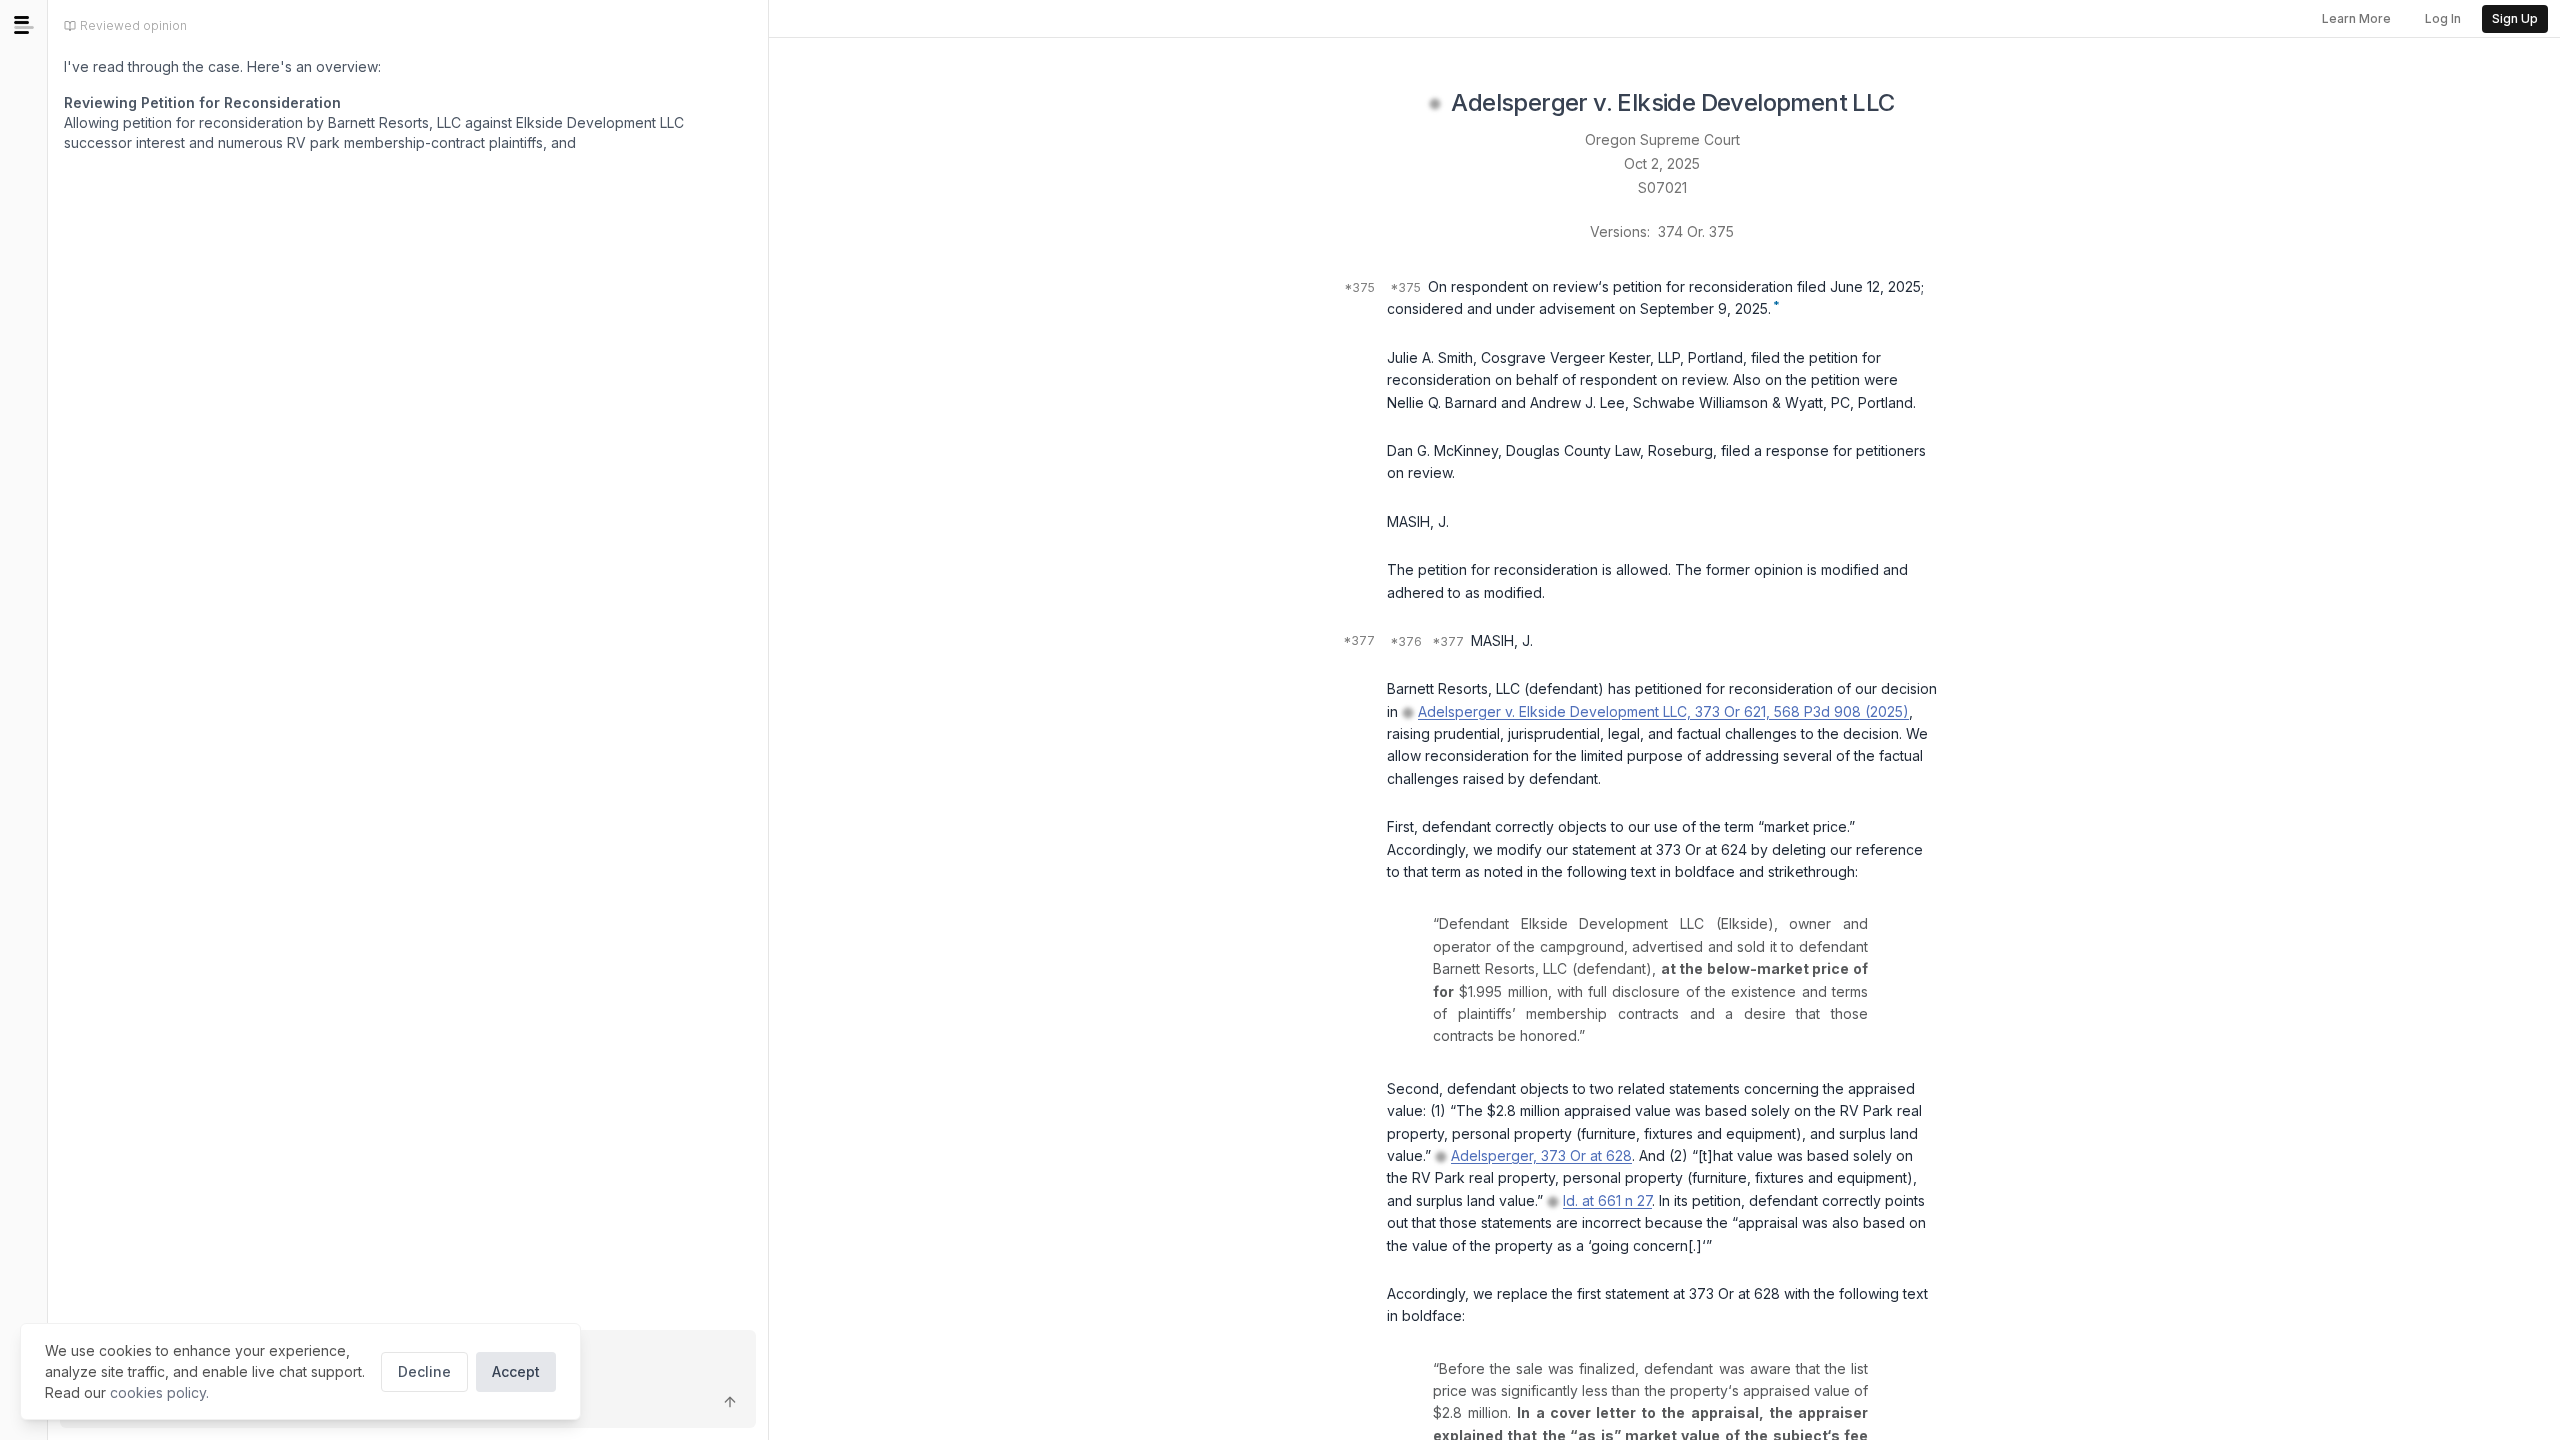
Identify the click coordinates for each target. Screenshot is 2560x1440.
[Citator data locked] (1435, 104)
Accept (516, 1371)
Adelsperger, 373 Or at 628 (1541, 1155)
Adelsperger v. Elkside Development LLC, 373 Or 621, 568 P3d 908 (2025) (1663, 711)
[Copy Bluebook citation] (1917, 104)
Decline (424, 1371)
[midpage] (24, 25)
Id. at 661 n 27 (1607, 1200)
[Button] (730, 1402)
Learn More (2356, 18)
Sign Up (2515, 18)
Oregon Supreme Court (1662, 139)
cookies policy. (159, 1392)
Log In (2443, 18)
